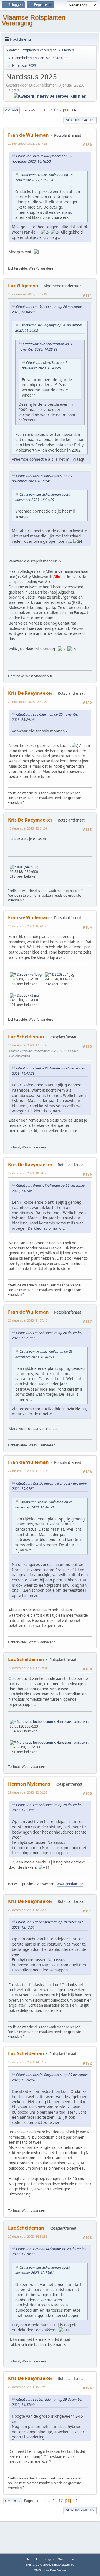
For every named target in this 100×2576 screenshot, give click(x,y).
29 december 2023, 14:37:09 (28, 2062)
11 (53, 110)
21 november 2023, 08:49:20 (28, 702)
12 (59, 110)
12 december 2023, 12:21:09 (28, 828)
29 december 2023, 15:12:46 (28, 2387)
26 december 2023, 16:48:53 (28, 926)
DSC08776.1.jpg (29, 974)
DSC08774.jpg (63, 974)
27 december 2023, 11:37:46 (28, 1320)
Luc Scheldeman (26, 1037)
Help (29, 2559)
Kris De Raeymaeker (30, 693)
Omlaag (12, 110)
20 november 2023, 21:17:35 (28, 144)
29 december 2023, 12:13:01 (28, 1668)
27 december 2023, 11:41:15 (28, 1471)
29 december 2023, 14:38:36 (28, 2236)
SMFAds (39, 2570)
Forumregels (45, 2559)
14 (74, 110)
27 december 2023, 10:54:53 (28, 1173)
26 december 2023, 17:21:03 (28, 1045)
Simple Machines (63, 2565)
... (49, 110)
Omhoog (12, 2501)
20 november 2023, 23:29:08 (28, 294)
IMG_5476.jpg (27, 867)
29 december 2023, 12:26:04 (28, 1910)
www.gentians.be (70, 1884)
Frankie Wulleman (28, 135)
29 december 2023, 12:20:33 (28, 1792)
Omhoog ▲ (66, 2559)
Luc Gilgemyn (23, 286)
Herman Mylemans (29, 1784)
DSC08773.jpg (27, 995)
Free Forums (58, 2570)
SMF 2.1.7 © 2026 (38, 2565)
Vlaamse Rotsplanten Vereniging (33, 20)
